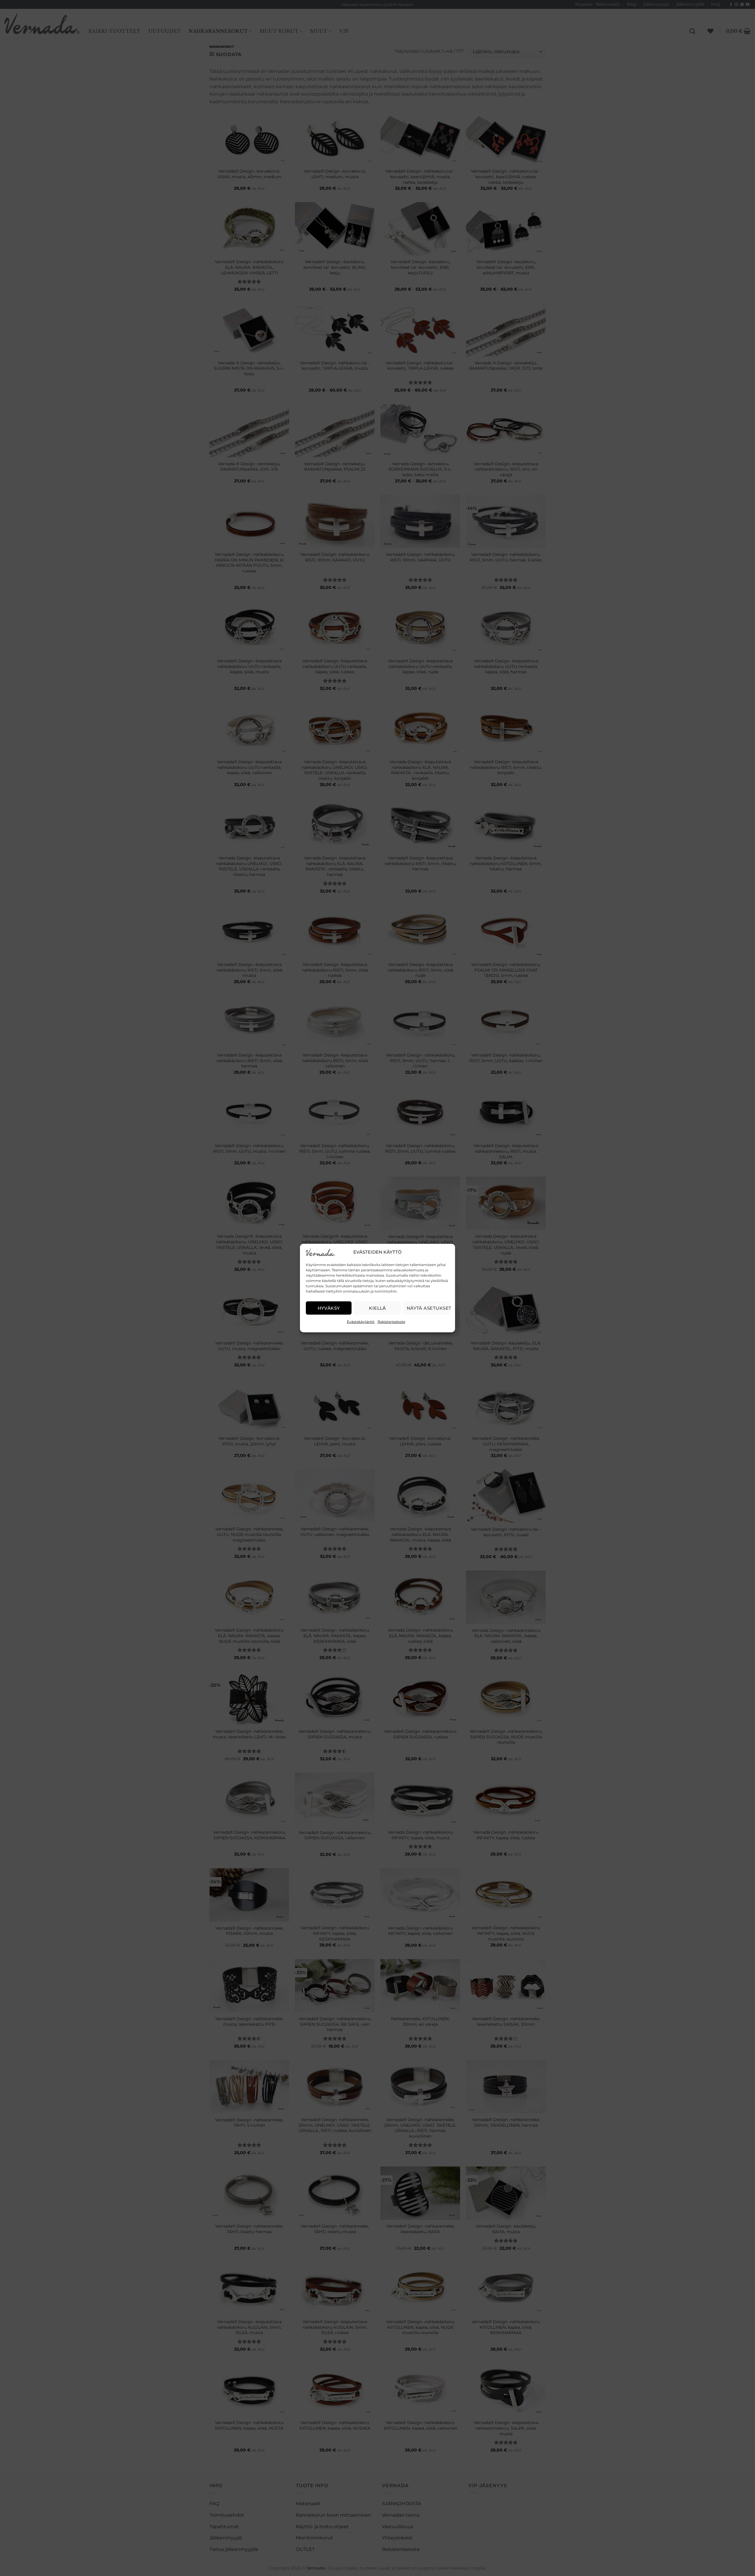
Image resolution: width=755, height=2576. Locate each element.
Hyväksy (329, 1308)
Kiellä (377, 1308)
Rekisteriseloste (391, 1322)
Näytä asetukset (428, 1308)
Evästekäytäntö (361, 1322)
